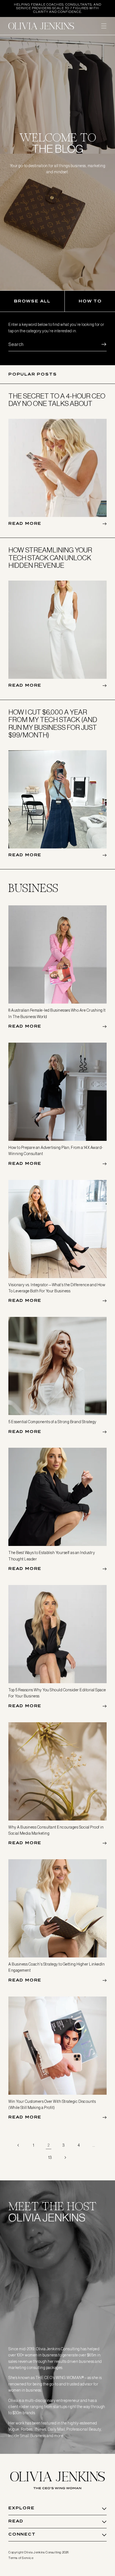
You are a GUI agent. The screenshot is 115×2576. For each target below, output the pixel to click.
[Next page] (65, 2158)
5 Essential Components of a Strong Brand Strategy (52, 1422)
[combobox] (57, 344)
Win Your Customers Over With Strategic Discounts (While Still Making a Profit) (52, 2104)
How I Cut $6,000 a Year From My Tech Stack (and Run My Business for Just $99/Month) (53, 724)
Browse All (32, 301)
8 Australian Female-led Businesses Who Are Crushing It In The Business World (57, 1013)
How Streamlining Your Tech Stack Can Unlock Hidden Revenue (50, 558)
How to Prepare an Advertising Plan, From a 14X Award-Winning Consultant (56, 1151)
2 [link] (49, 2145)
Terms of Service (21, 2558)
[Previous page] (18, 2145)
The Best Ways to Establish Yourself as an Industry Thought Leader (52, 1556)
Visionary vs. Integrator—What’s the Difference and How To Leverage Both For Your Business (57, 1288)
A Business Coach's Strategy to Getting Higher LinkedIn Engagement (57, 1967)
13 (50, 2158)
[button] (104, 26)
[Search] (100, 344)
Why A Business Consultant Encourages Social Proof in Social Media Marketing (56, 1830)
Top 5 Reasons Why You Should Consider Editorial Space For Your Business (57, 1693)
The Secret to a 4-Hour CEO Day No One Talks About (57, 400)
